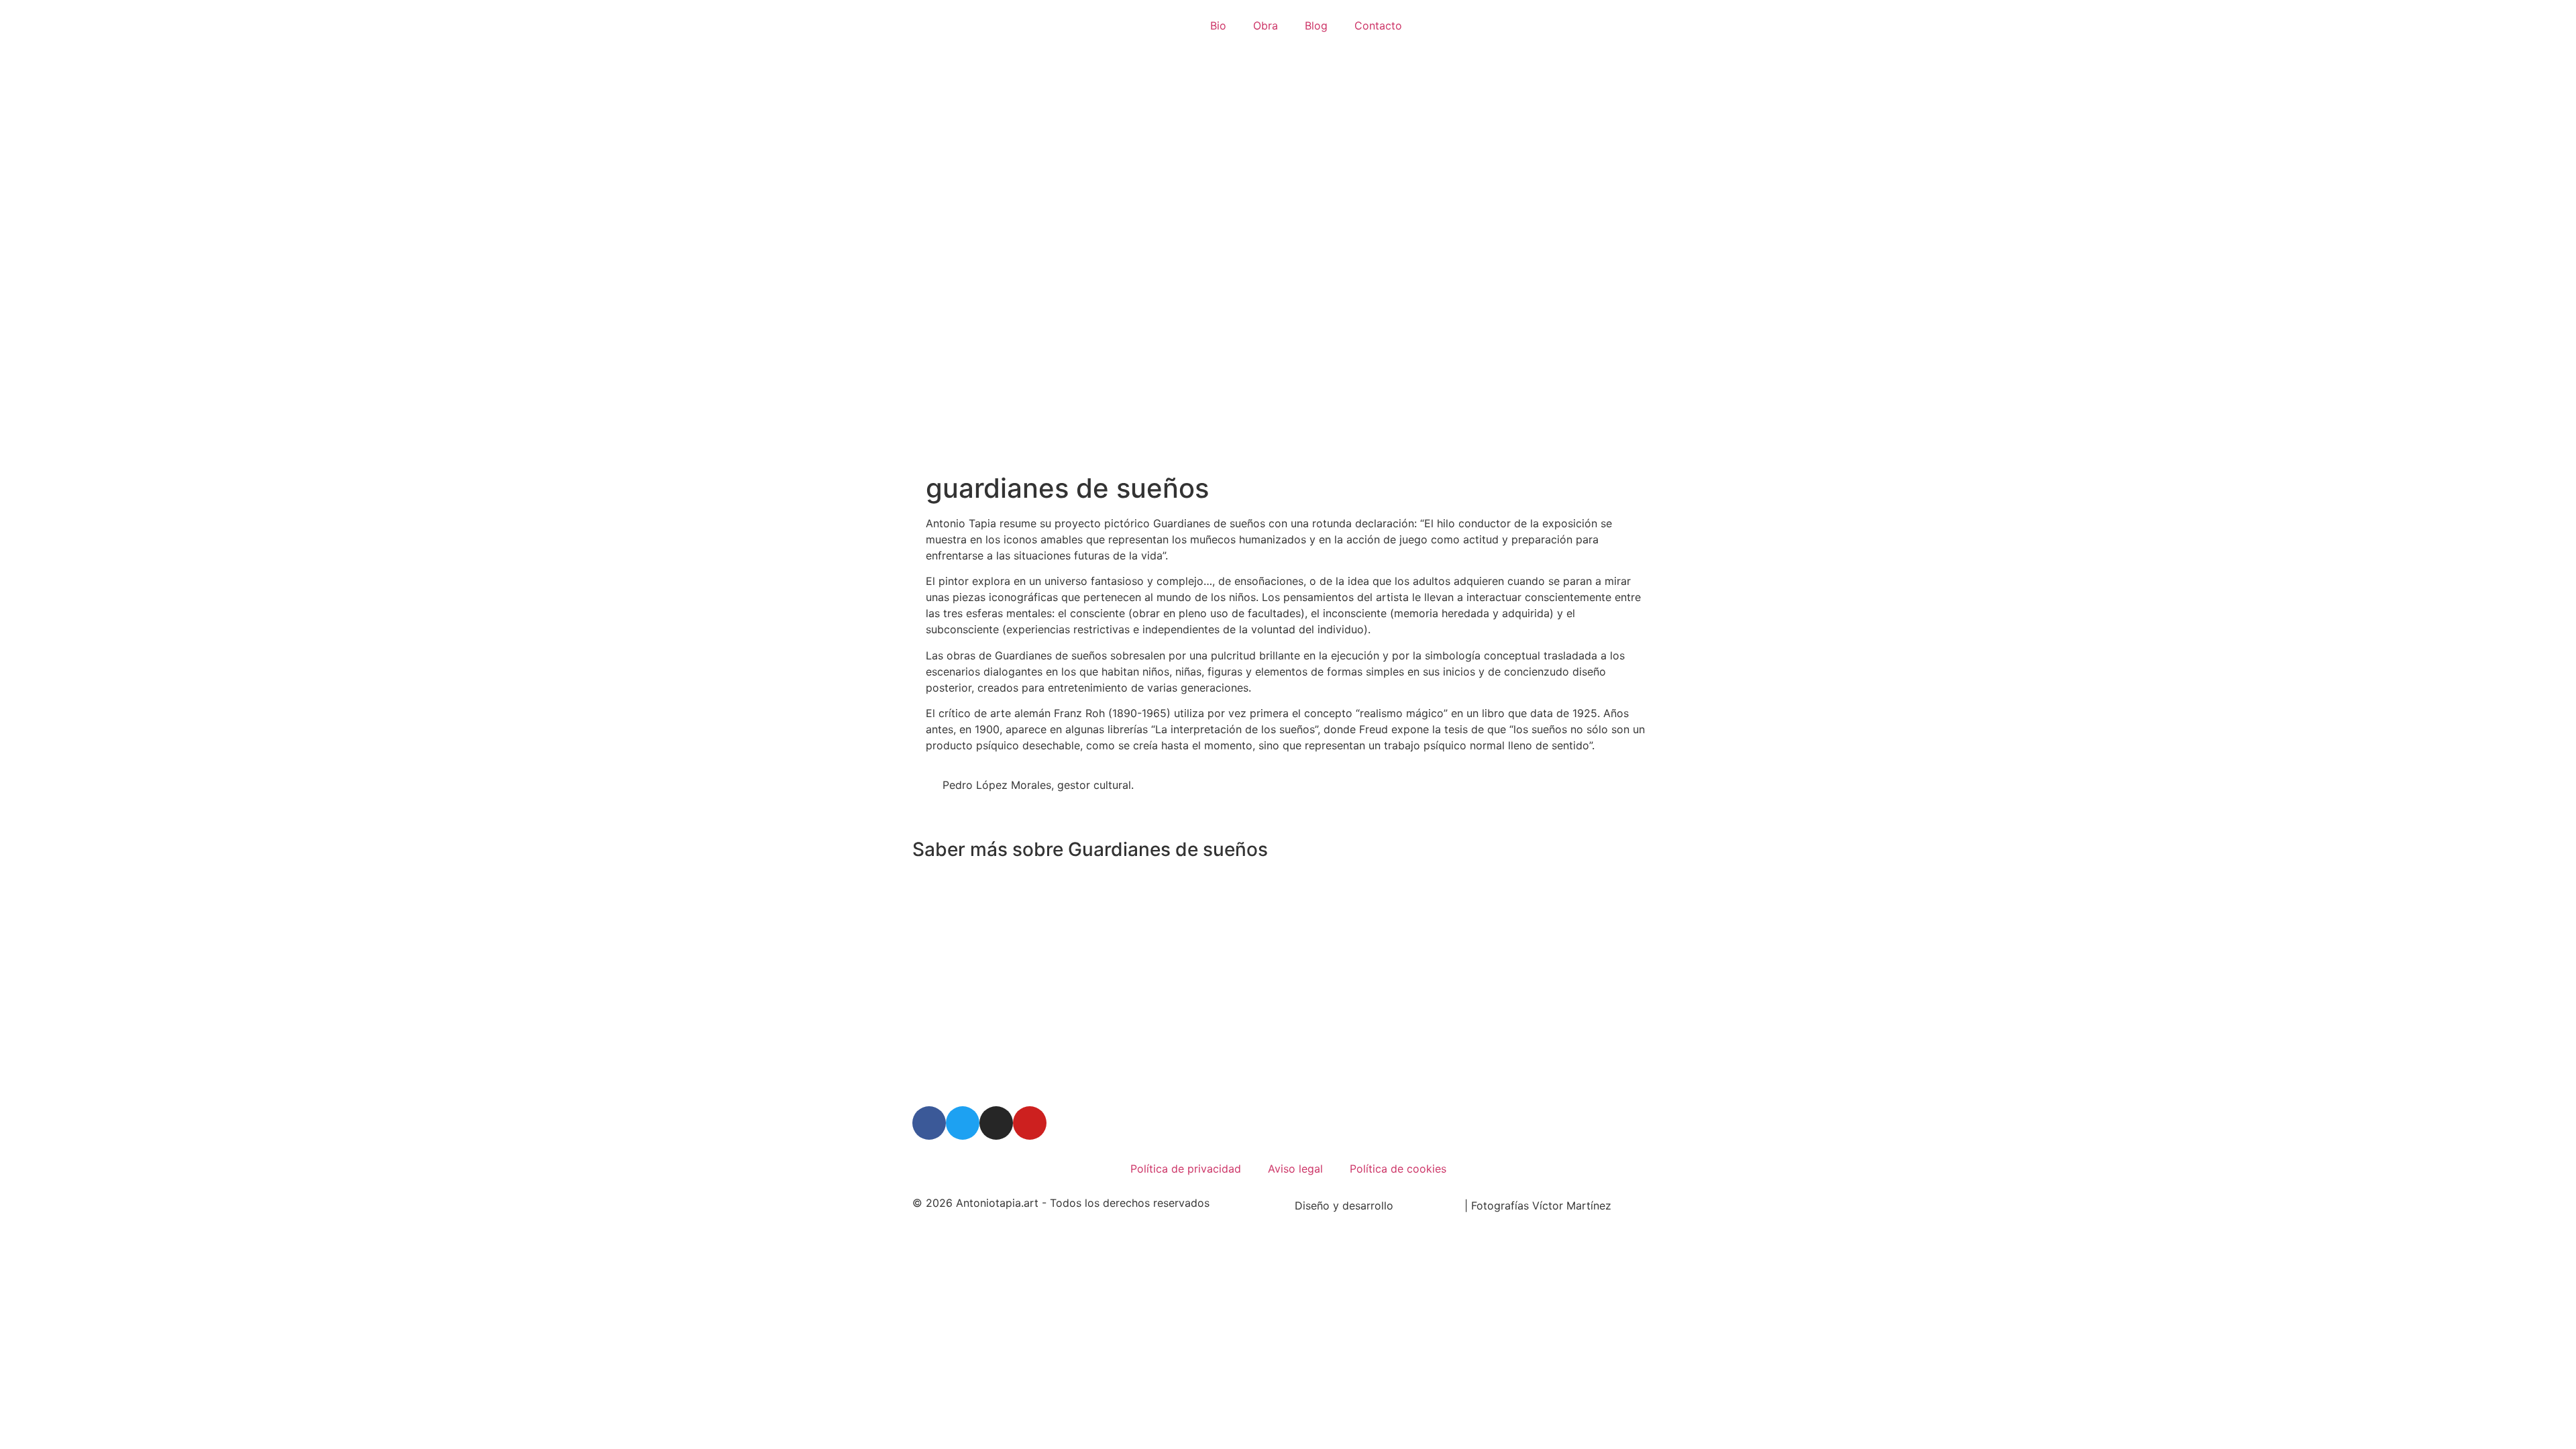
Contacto (1378, 25)
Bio (1218, 25)
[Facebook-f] (929, 1123)
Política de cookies (1398, 1169)
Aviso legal (1295, 1169)
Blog (1316, 25)
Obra (1266, 25)
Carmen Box (1431, 1205)
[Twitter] (963, 1123)
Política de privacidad (1186, 1169)
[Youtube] (1030, 1123)
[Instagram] (996, 1123)
